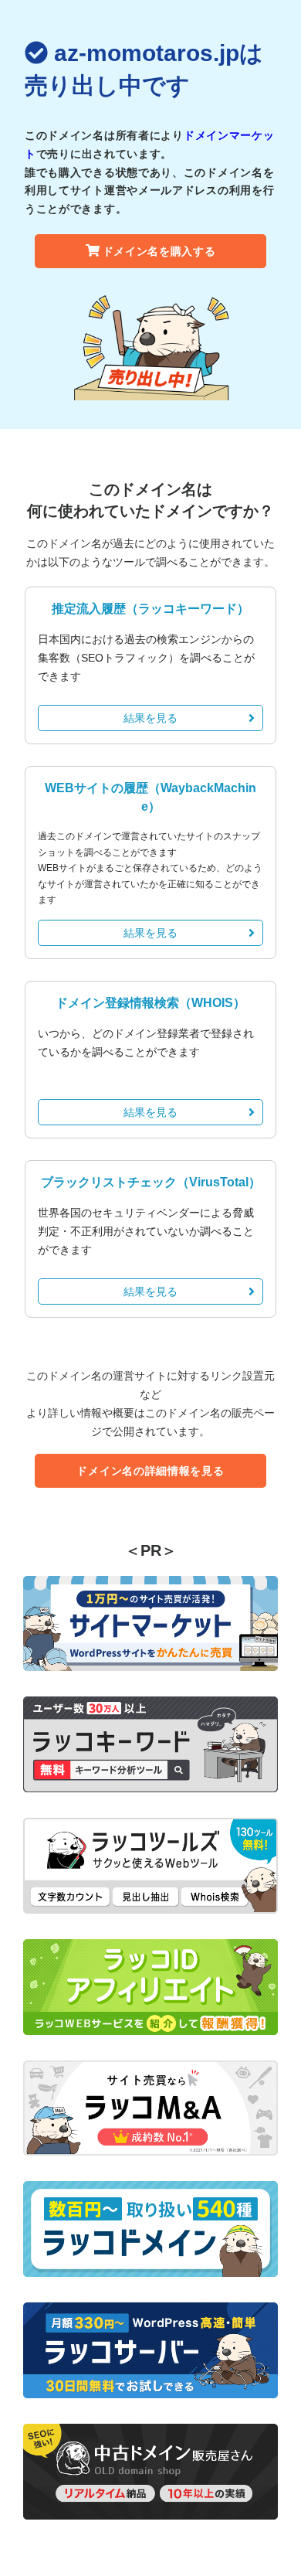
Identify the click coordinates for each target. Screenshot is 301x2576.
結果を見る (150, 718)
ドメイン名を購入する (159, 251)
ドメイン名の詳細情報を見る (150, 1471)
